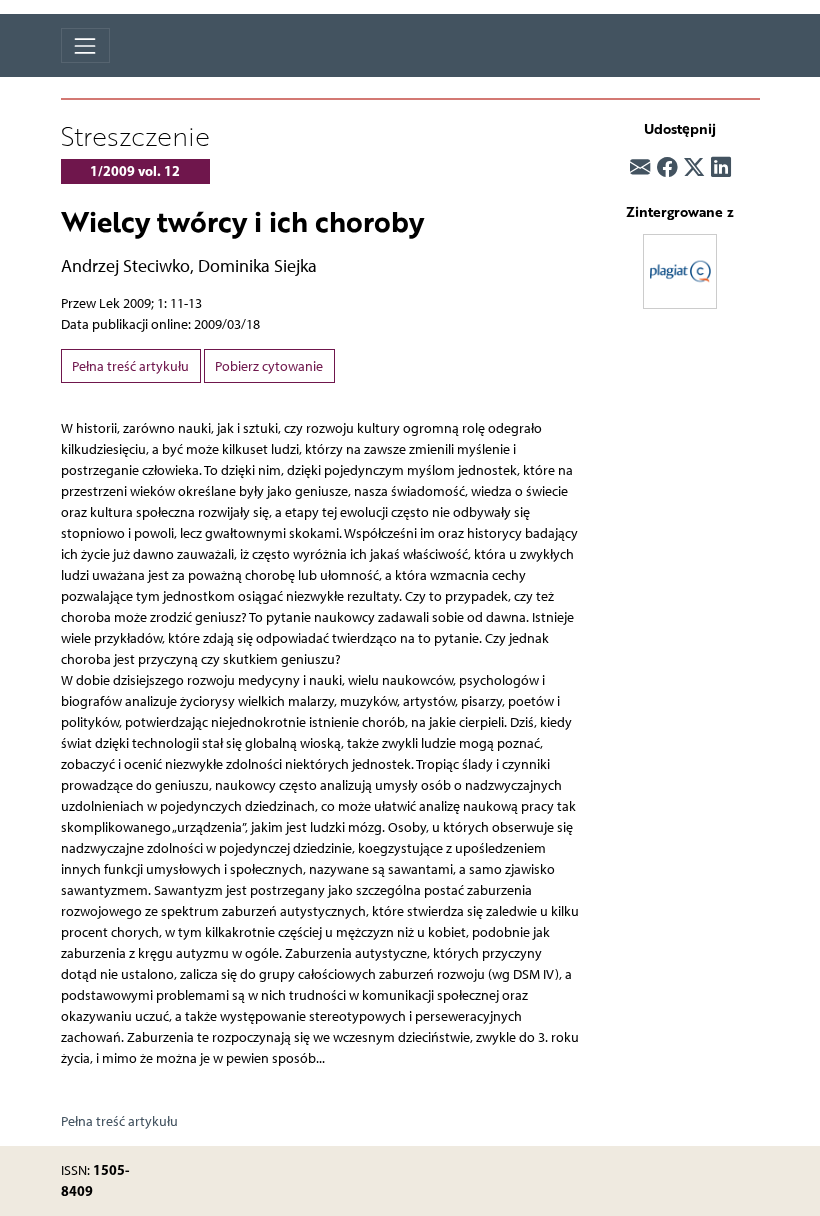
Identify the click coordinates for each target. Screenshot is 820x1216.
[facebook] (667, 167)
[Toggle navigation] (85, 45)
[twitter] (694, 167)
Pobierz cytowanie (269, 366)
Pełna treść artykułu (130, 366)
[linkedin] (721, 167)
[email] (640, 167)
